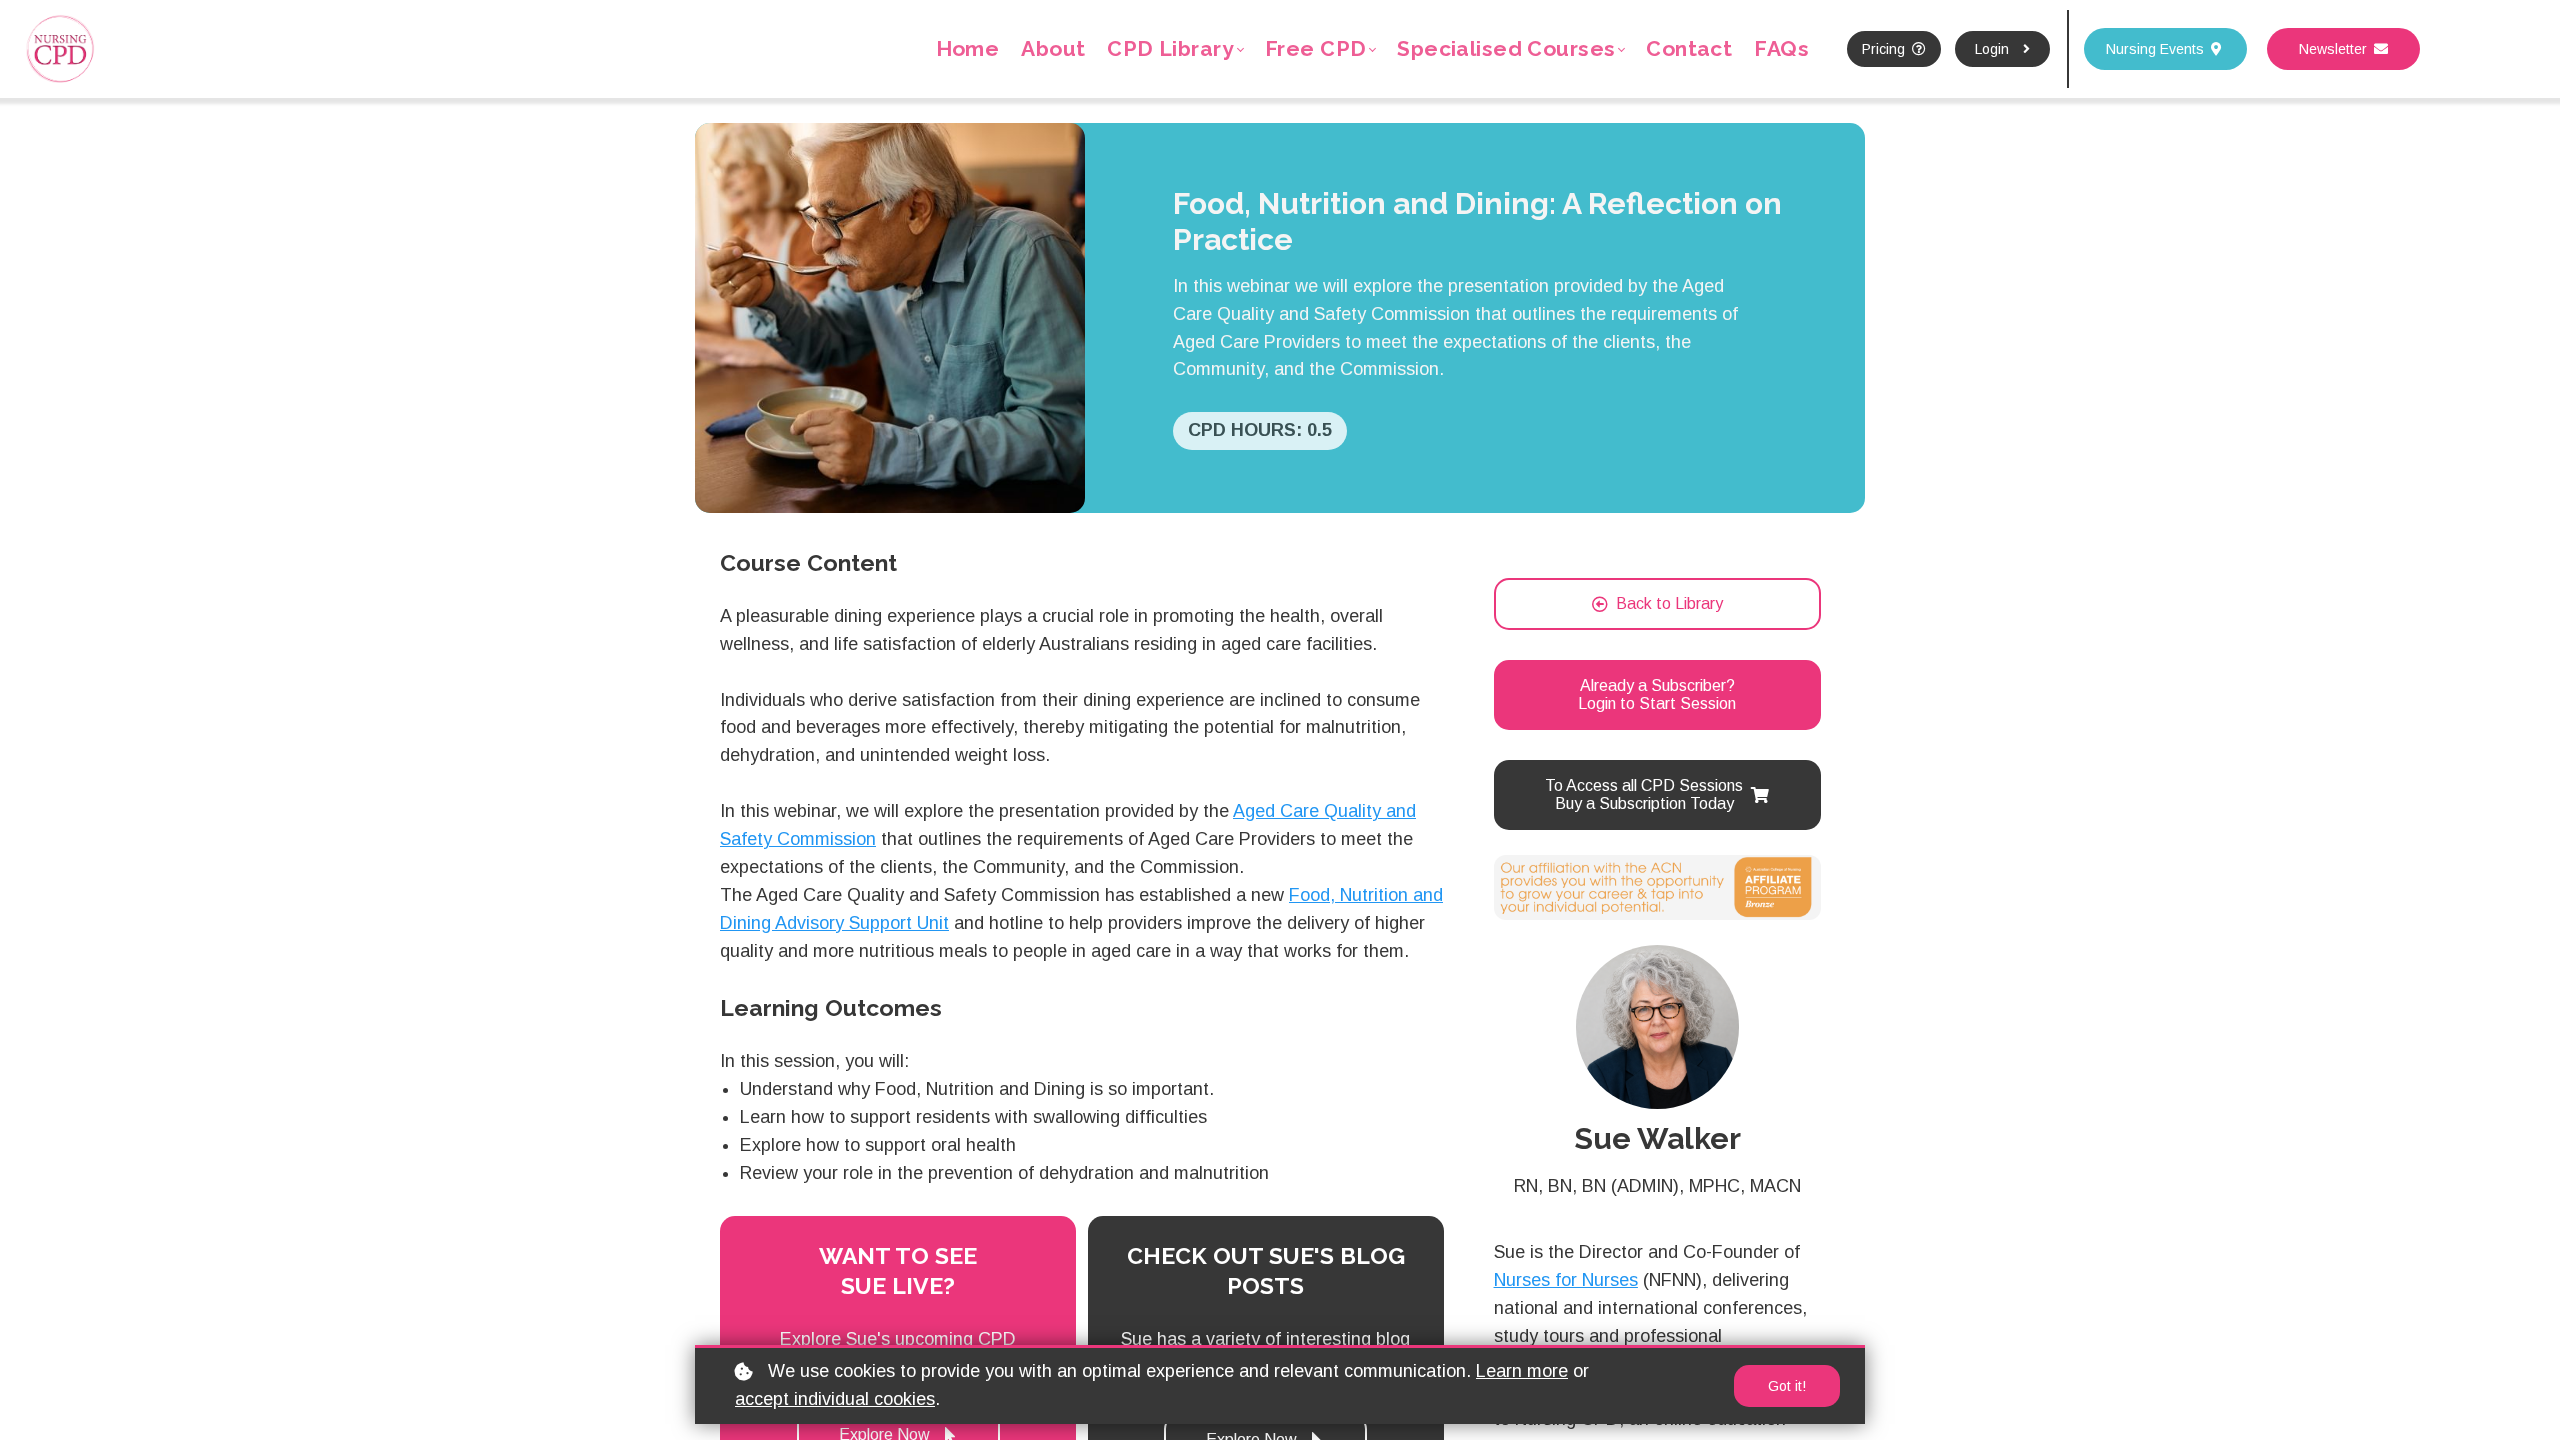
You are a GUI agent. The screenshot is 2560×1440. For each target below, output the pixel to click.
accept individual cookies (835, 1399)
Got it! (1787, 1386)
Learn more (1522, 1371)
